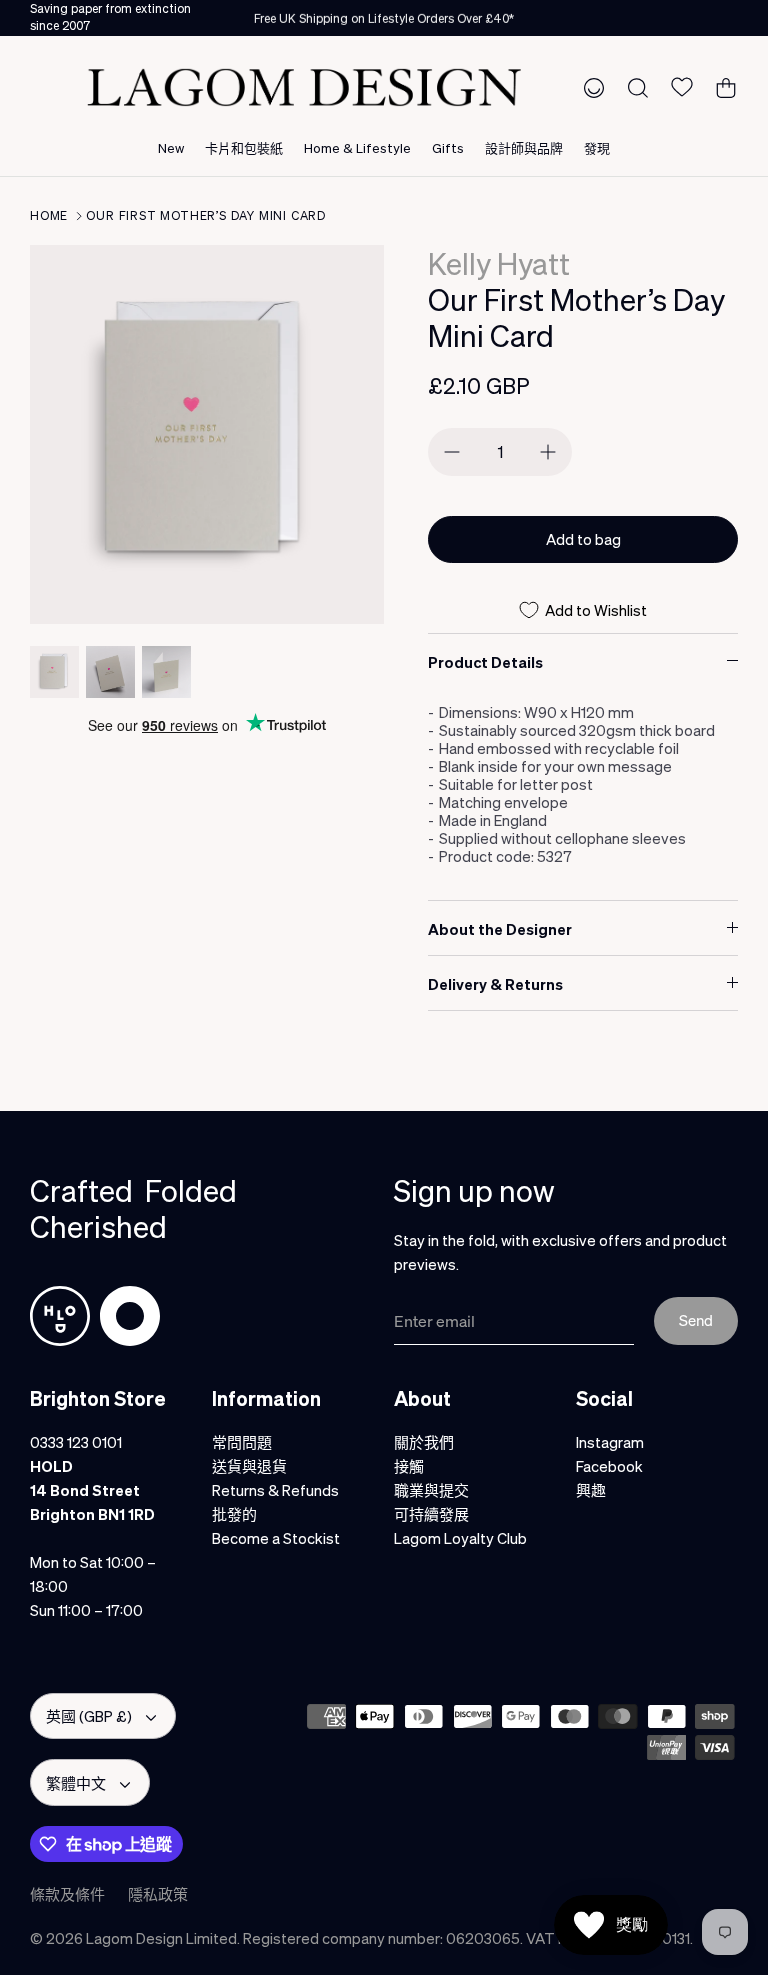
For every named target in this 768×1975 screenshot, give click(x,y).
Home (49, 215)
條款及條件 (67, 1894)
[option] (207, 434)
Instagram (610, 1442)
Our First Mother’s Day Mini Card (206, 215)
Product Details (485, 662)
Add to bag (583, 539)
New (171, 147)
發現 (597, 147)
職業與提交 (431, 1490)
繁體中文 (76, 1783)
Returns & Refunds (275, 1490)
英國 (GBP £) (89, 1716)
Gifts (448, 147)
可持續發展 (431, 1514)
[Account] (590, 87)
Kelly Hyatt (499, 263)
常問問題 (242, 1442)
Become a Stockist (276, 1538)
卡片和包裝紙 (244, 147)
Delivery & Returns (495, 984)
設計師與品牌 (524, 147)
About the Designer (500, 929)
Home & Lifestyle (357, 147)
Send (696, 1320)
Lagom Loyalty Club (460, 1538)
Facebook (609, 1466)
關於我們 (424, 1442)
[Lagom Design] (304, 87)
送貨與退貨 (249, 1466)
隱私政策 (158, 1894)
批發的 (234, 1514)
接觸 (409, 1466)
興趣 (591, 1490)
